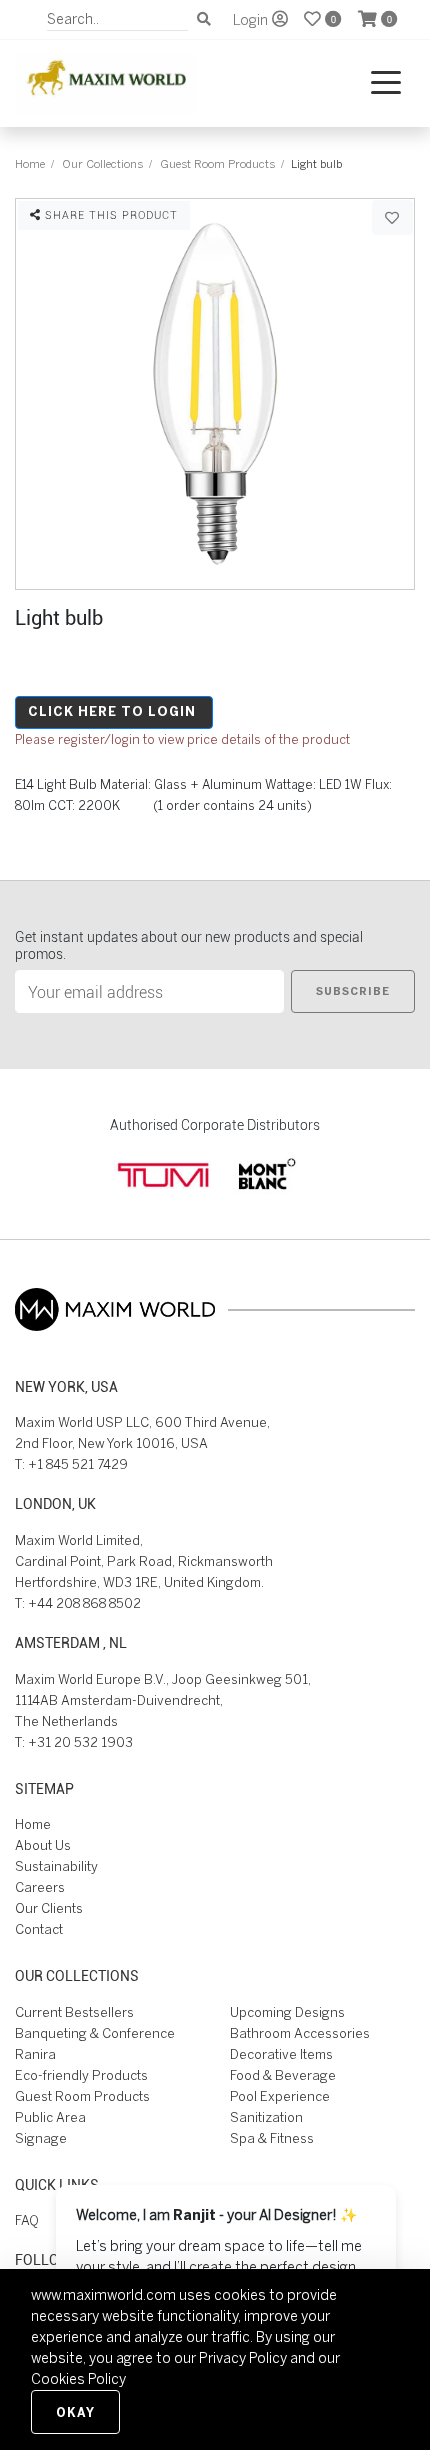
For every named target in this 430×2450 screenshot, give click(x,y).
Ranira (35, 2054)
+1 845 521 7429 (78, 1464)
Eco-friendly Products (81, 2075)
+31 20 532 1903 (80, 1742)
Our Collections (102, 163)
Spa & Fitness (272, 2138)
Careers (40, 1887)
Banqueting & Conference (95, 2033)
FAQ (27, 2220)
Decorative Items (281, 2054)
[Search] (204, 19)
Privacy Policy (243, 2358)
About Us (43, 1845)
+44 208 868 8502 (84, 1603)
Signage (41, 2138)
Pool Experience (280, 2096)
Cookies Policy (78, 2379)
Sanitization (266, 2117)
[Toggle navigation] (386, 83)
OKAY (75, 2412)
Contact (39, 1929)
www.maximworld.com (103, 2295)
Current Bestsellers (74, 2012)
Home (30, 163)
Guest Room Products (217, 163)
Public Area (50, 2117)
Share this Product (109, 214)
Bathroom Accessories (300, 2033)
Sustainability (56, 1866)
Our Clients (49, 1908)
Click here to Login (112, 711)
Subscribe (353, 991)
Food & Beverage (283, 2075)
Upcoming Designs (287, 2012)
